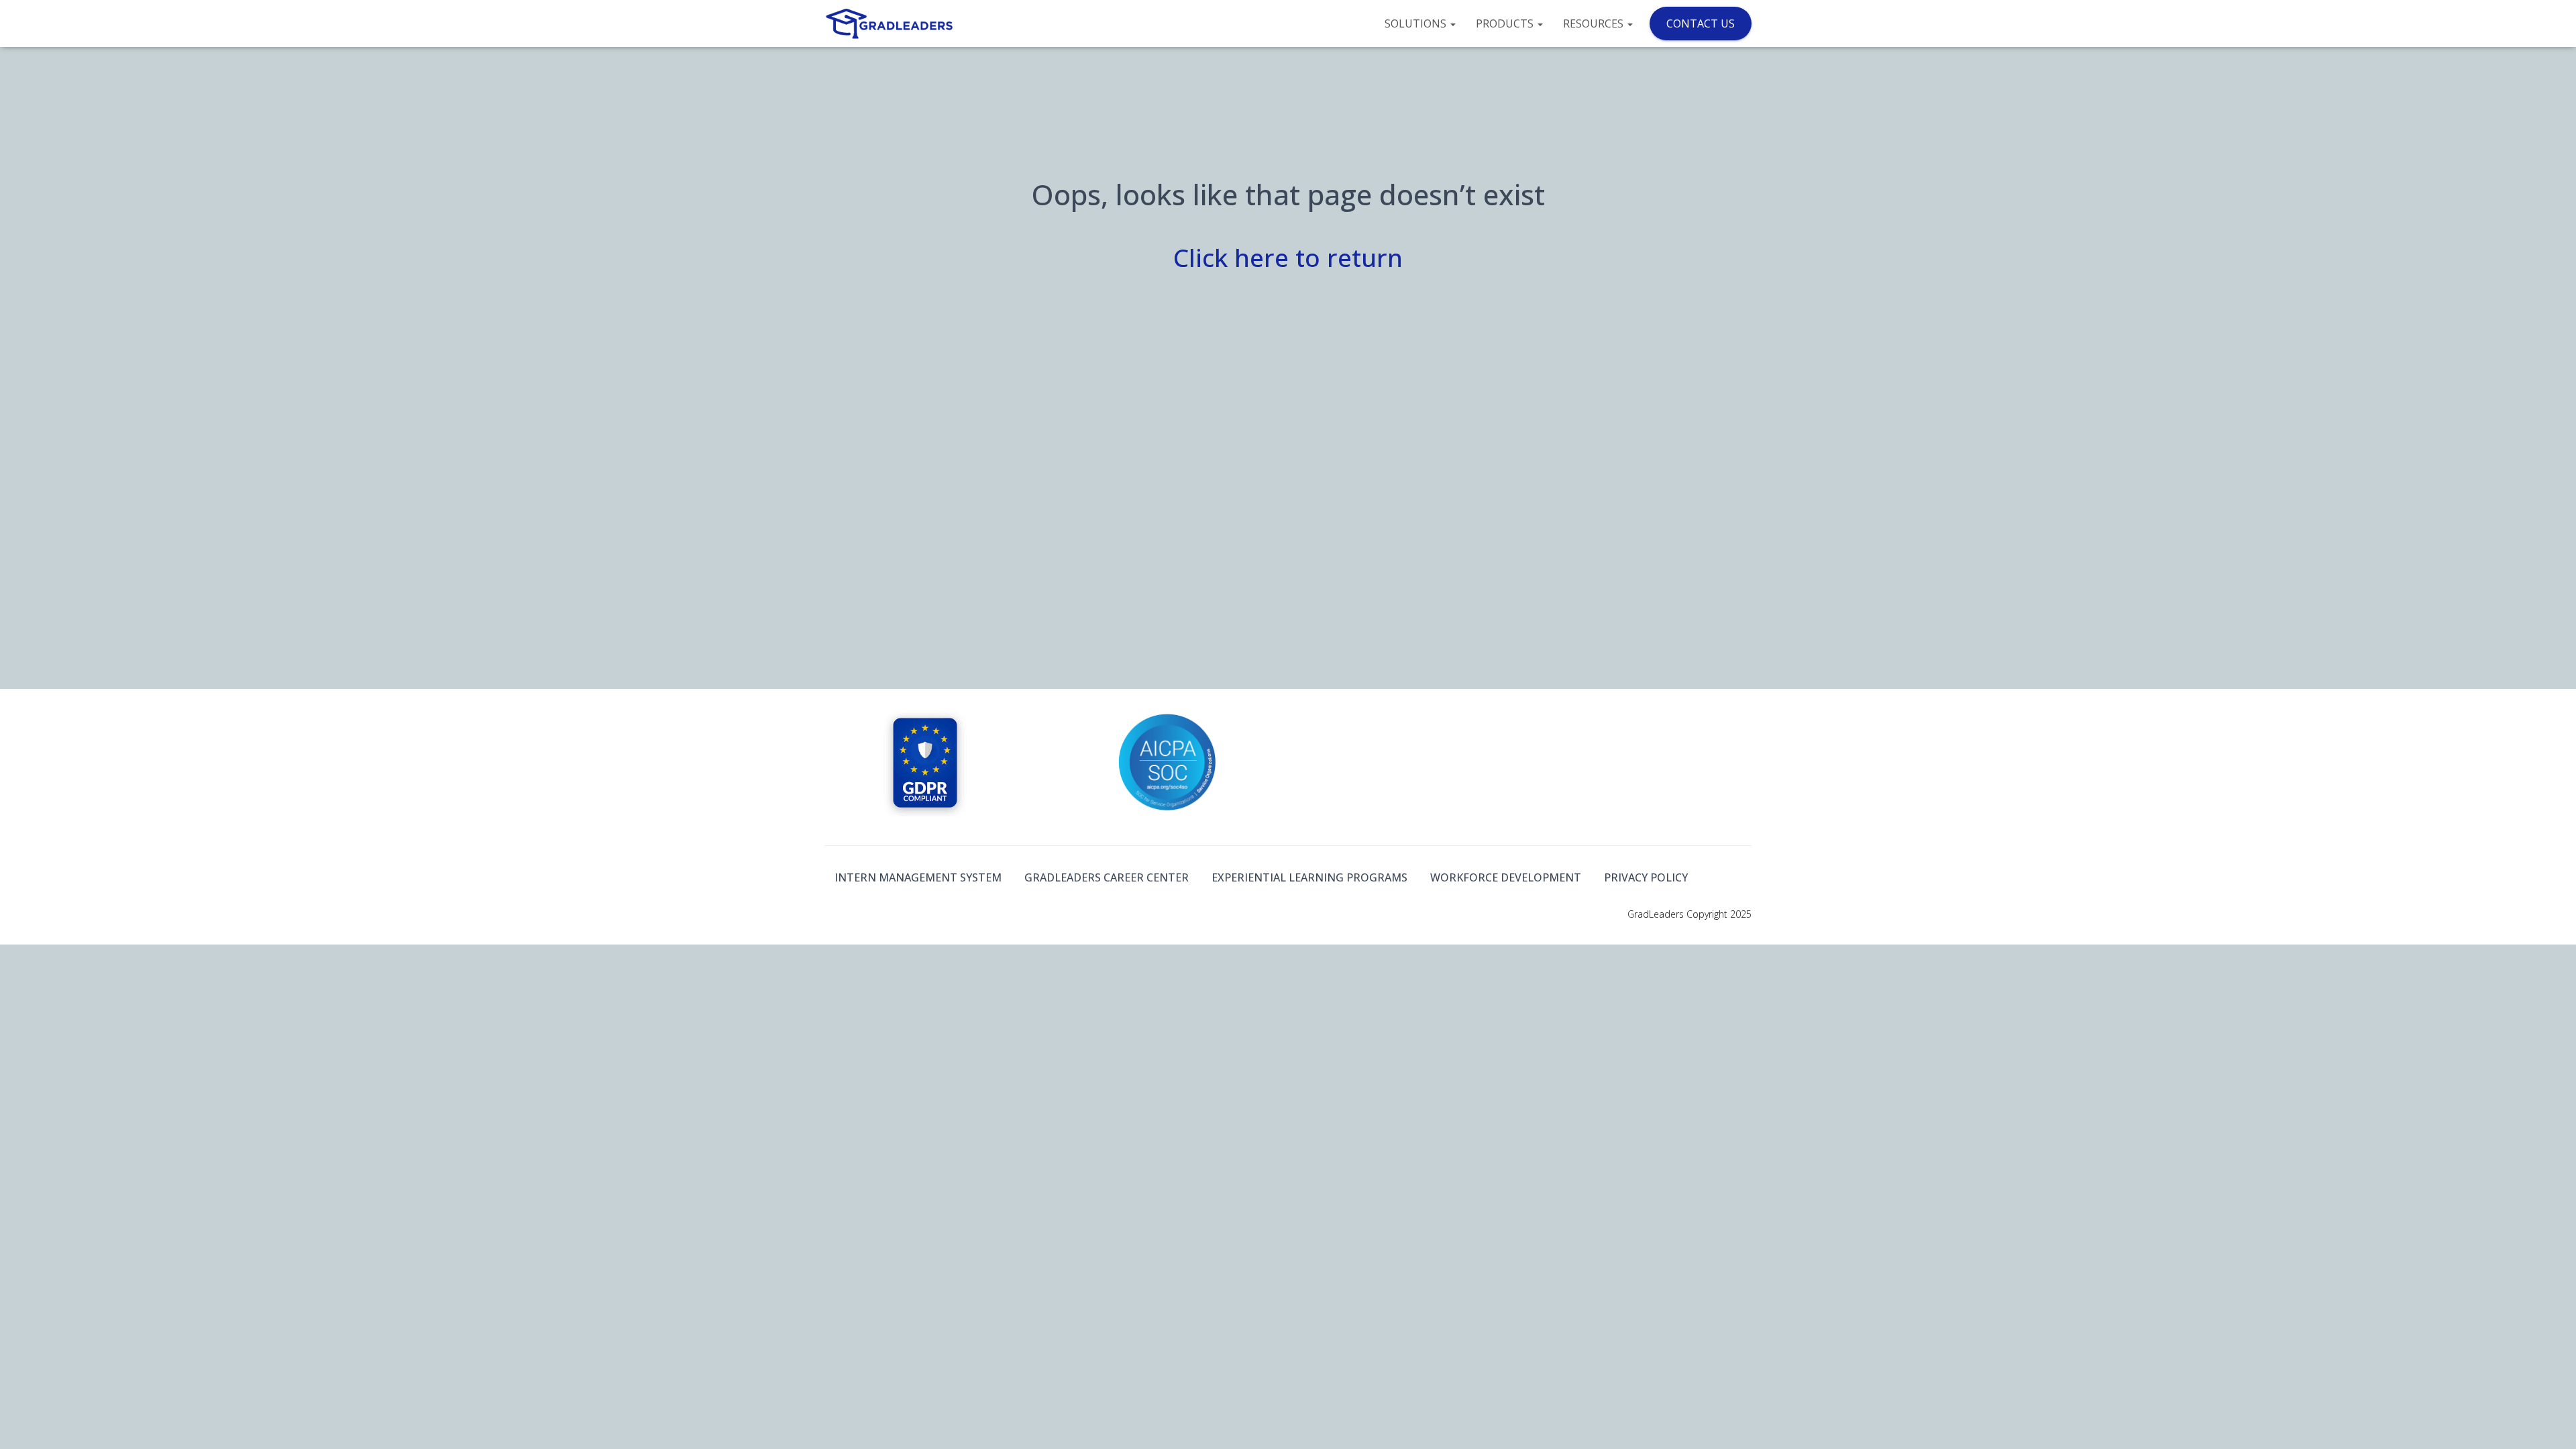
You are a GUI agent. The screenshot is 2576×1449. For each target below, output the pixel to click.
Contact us (1701, 23)
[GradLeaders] (891, 23)
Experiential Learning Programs (1309, 877)
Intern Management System (918, 877)
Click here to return (1288, 257)
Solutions (1417, 23)
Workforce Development (1506, 877)
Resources (1595, 23)
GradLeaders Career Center (1107, 877)
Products (1506, 23)
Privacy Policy (1646, 877)
